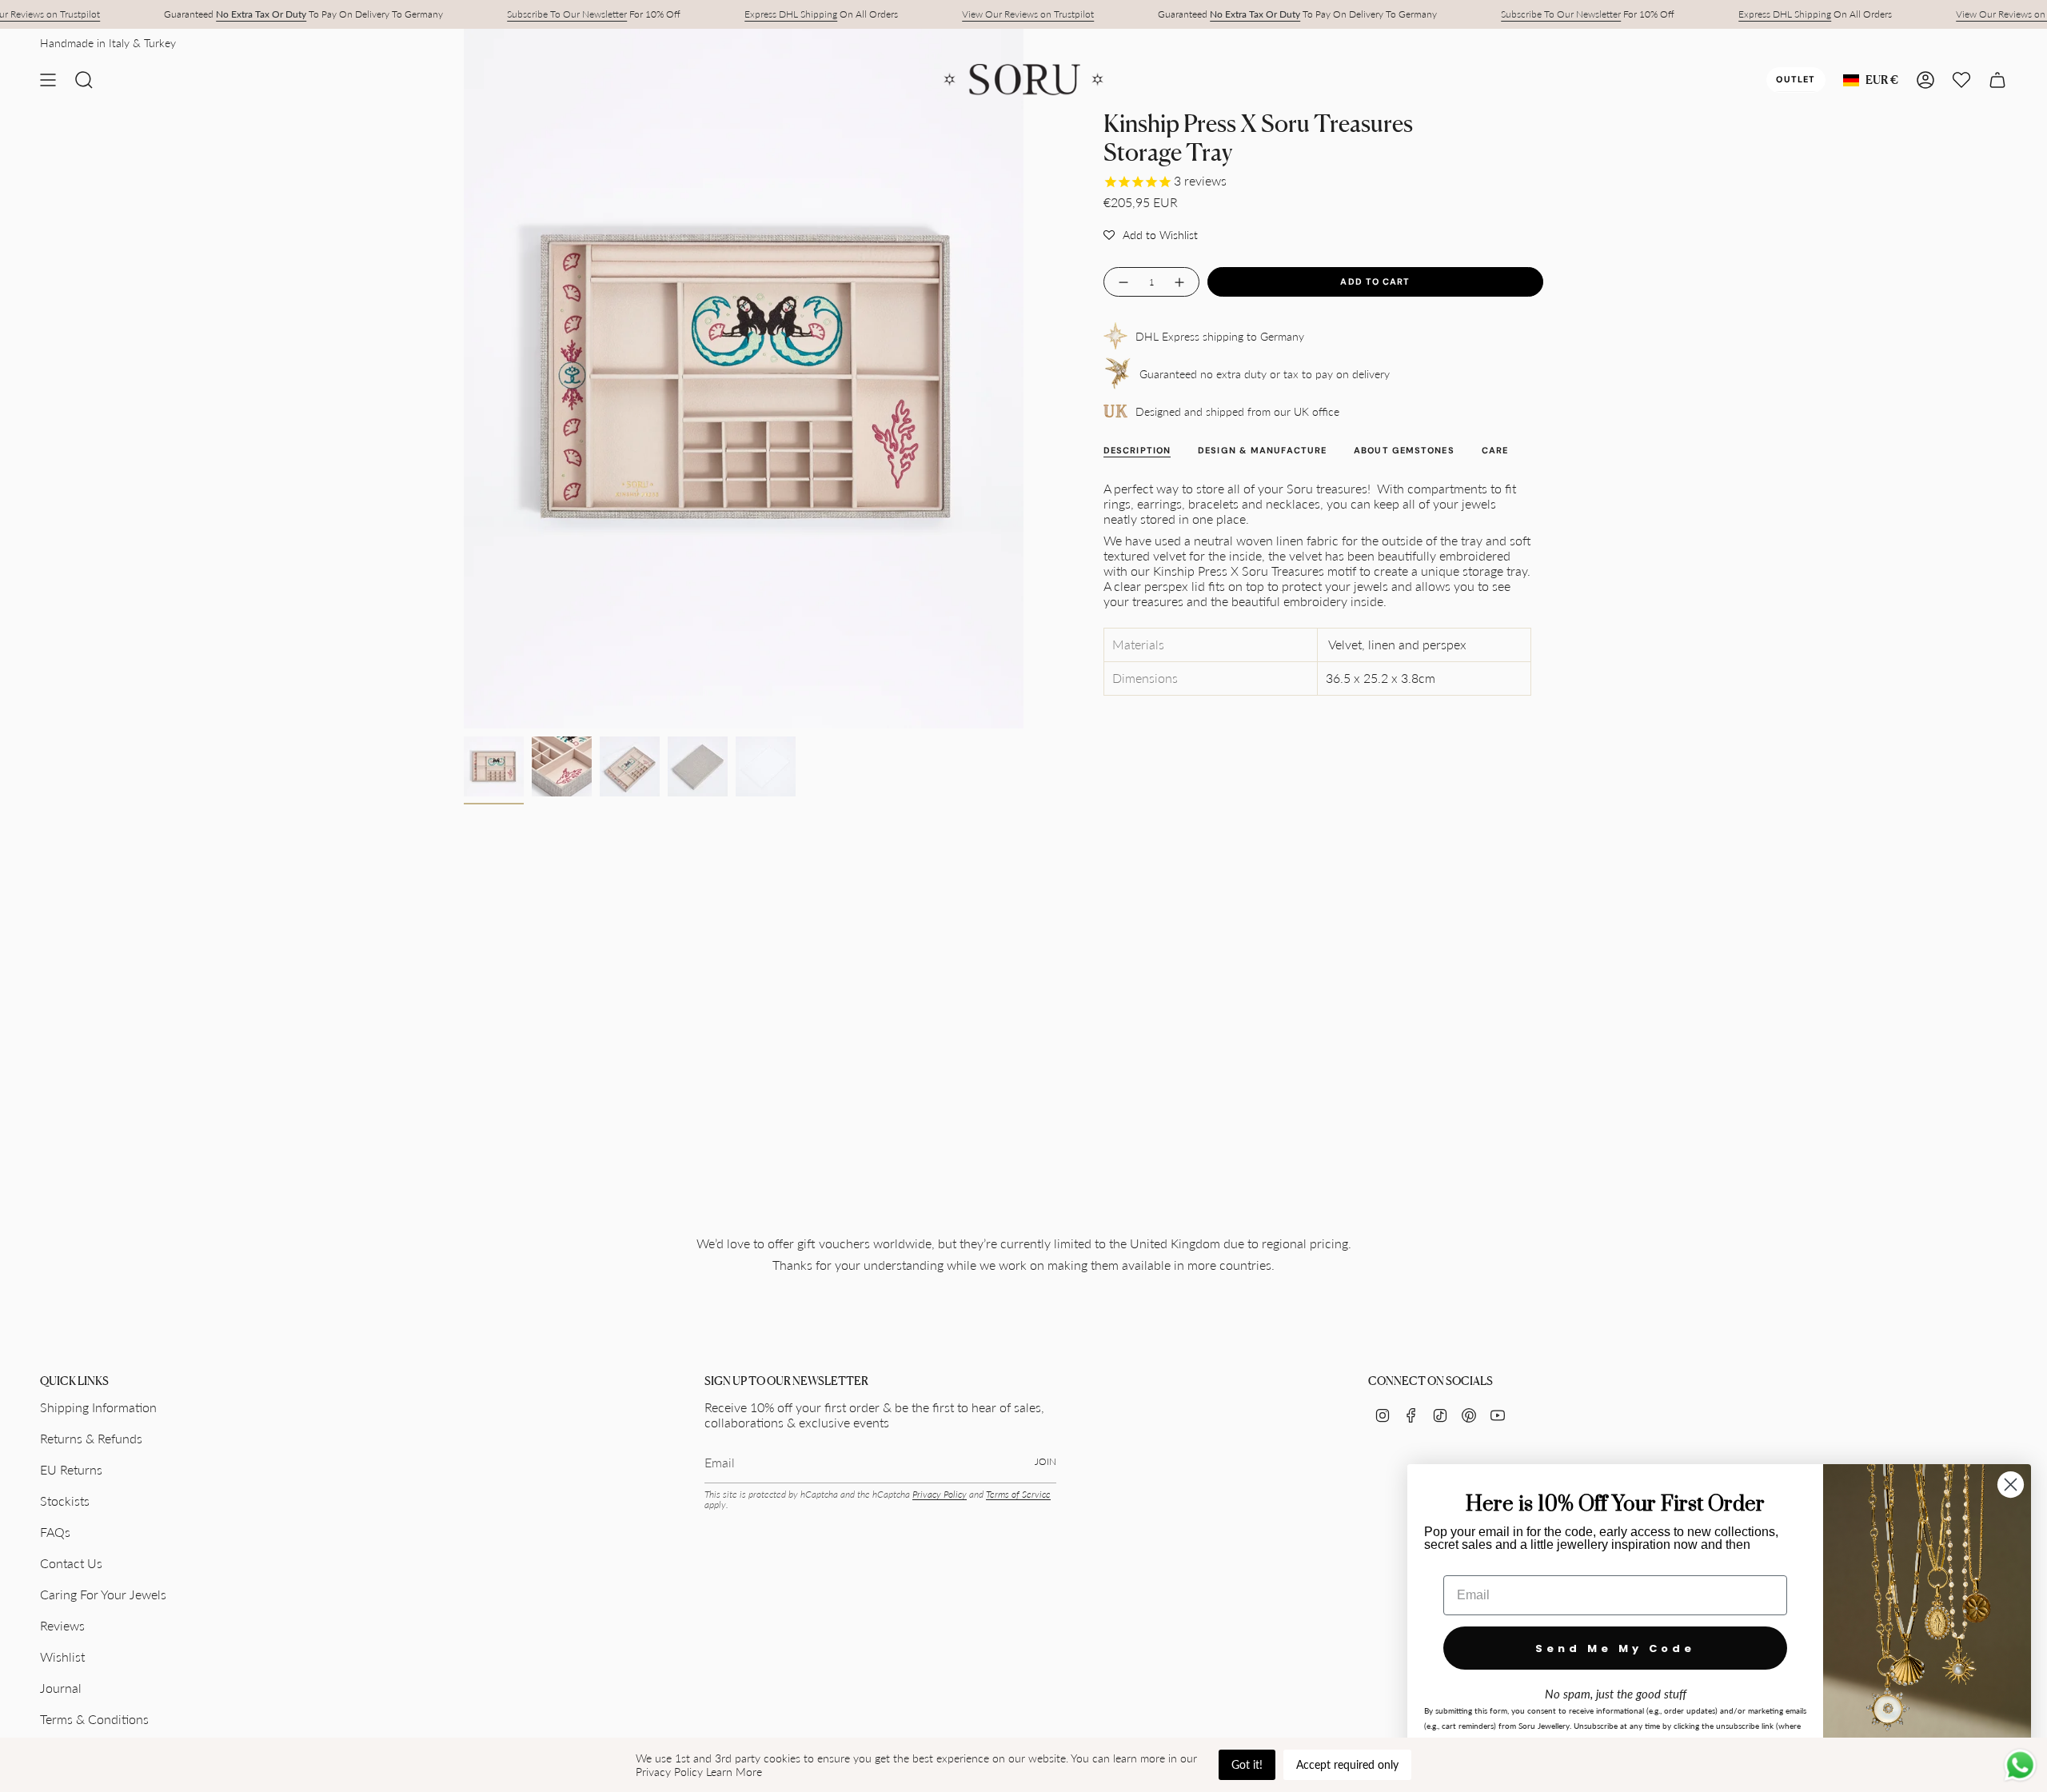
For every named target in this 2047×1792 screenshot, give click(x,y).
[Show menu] (48, 80)
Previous (464, 379)
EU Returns (71, 1469)
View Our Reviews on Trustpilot (1028, 14)
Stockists (65, 1501)
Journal (61, 1688)
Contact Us (71, 1563)
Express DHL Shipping (791, 14)
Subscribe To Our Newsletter (567, 14)
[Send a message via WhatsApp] (2020, 1765)
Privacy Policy (940, 1494)
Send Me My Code (1615, 1648)
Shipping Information (98, 1407)
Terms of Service (1018, 1494)
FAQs (55, 1532)
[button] (1151, 234)
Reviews (62, 1625)
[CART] (1997, 80)
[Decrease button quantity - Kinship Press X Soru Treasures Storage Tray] (1123, 282)
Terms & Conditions (94, 1719)
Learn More (734, 1772)
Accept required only (1347, 1764)
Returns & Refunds (91, 1438)
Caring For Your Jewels (103, 1594)
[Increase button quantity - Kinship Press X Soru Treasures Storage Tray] (1180, 282)
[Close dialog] (2011, 1485)
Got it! (1247, 1764)
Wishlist (62, 1656)
